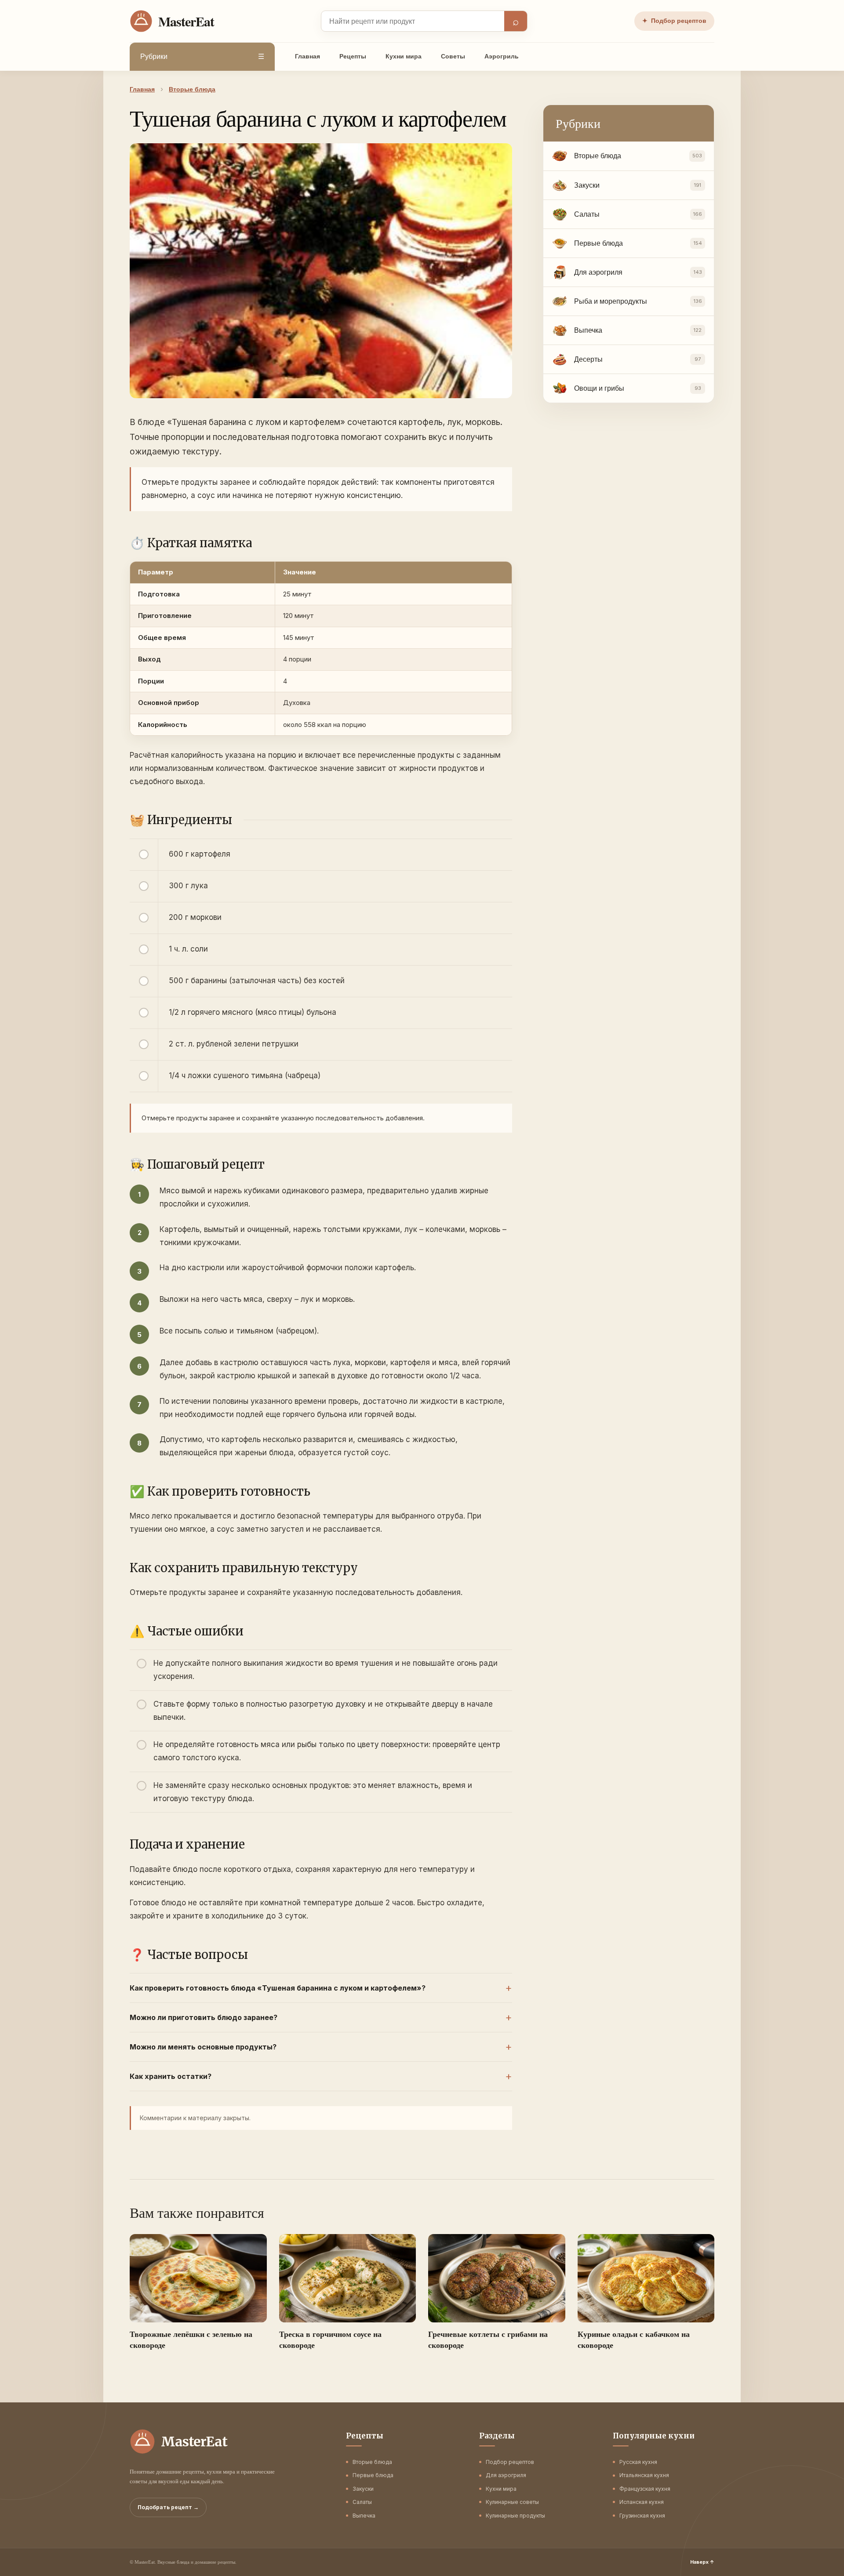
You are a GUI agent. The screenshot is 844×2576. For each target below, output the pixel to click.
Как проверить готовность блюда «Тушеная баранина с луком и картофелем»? (278, 1988)
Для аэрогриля (506, 2475)
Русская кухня (638, 2462)
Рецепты (353, 56)
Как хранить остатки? (171, 2076)
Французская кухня (645, 2489)
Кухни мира (404, 56)
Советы (453, 56)
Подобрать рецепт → (168, 2507)
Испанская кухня (642, 2502)
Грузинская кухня (642, 2516)
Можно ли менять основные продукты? (203, 2047)
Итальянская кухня (644, 2475)
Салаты (362, 2502)
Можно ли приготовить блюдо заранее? (204, 2017)
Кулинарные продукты (515, 2516)
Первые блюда (373, 2475)
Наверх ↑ (702, 2562)
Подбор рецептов (674, 21)
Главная (307, 56)
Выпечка (364, 2516)
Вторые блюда (372, 2462)
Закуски (363, 2489)
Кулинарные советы (512, 2502)
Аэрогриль (502, 56)
